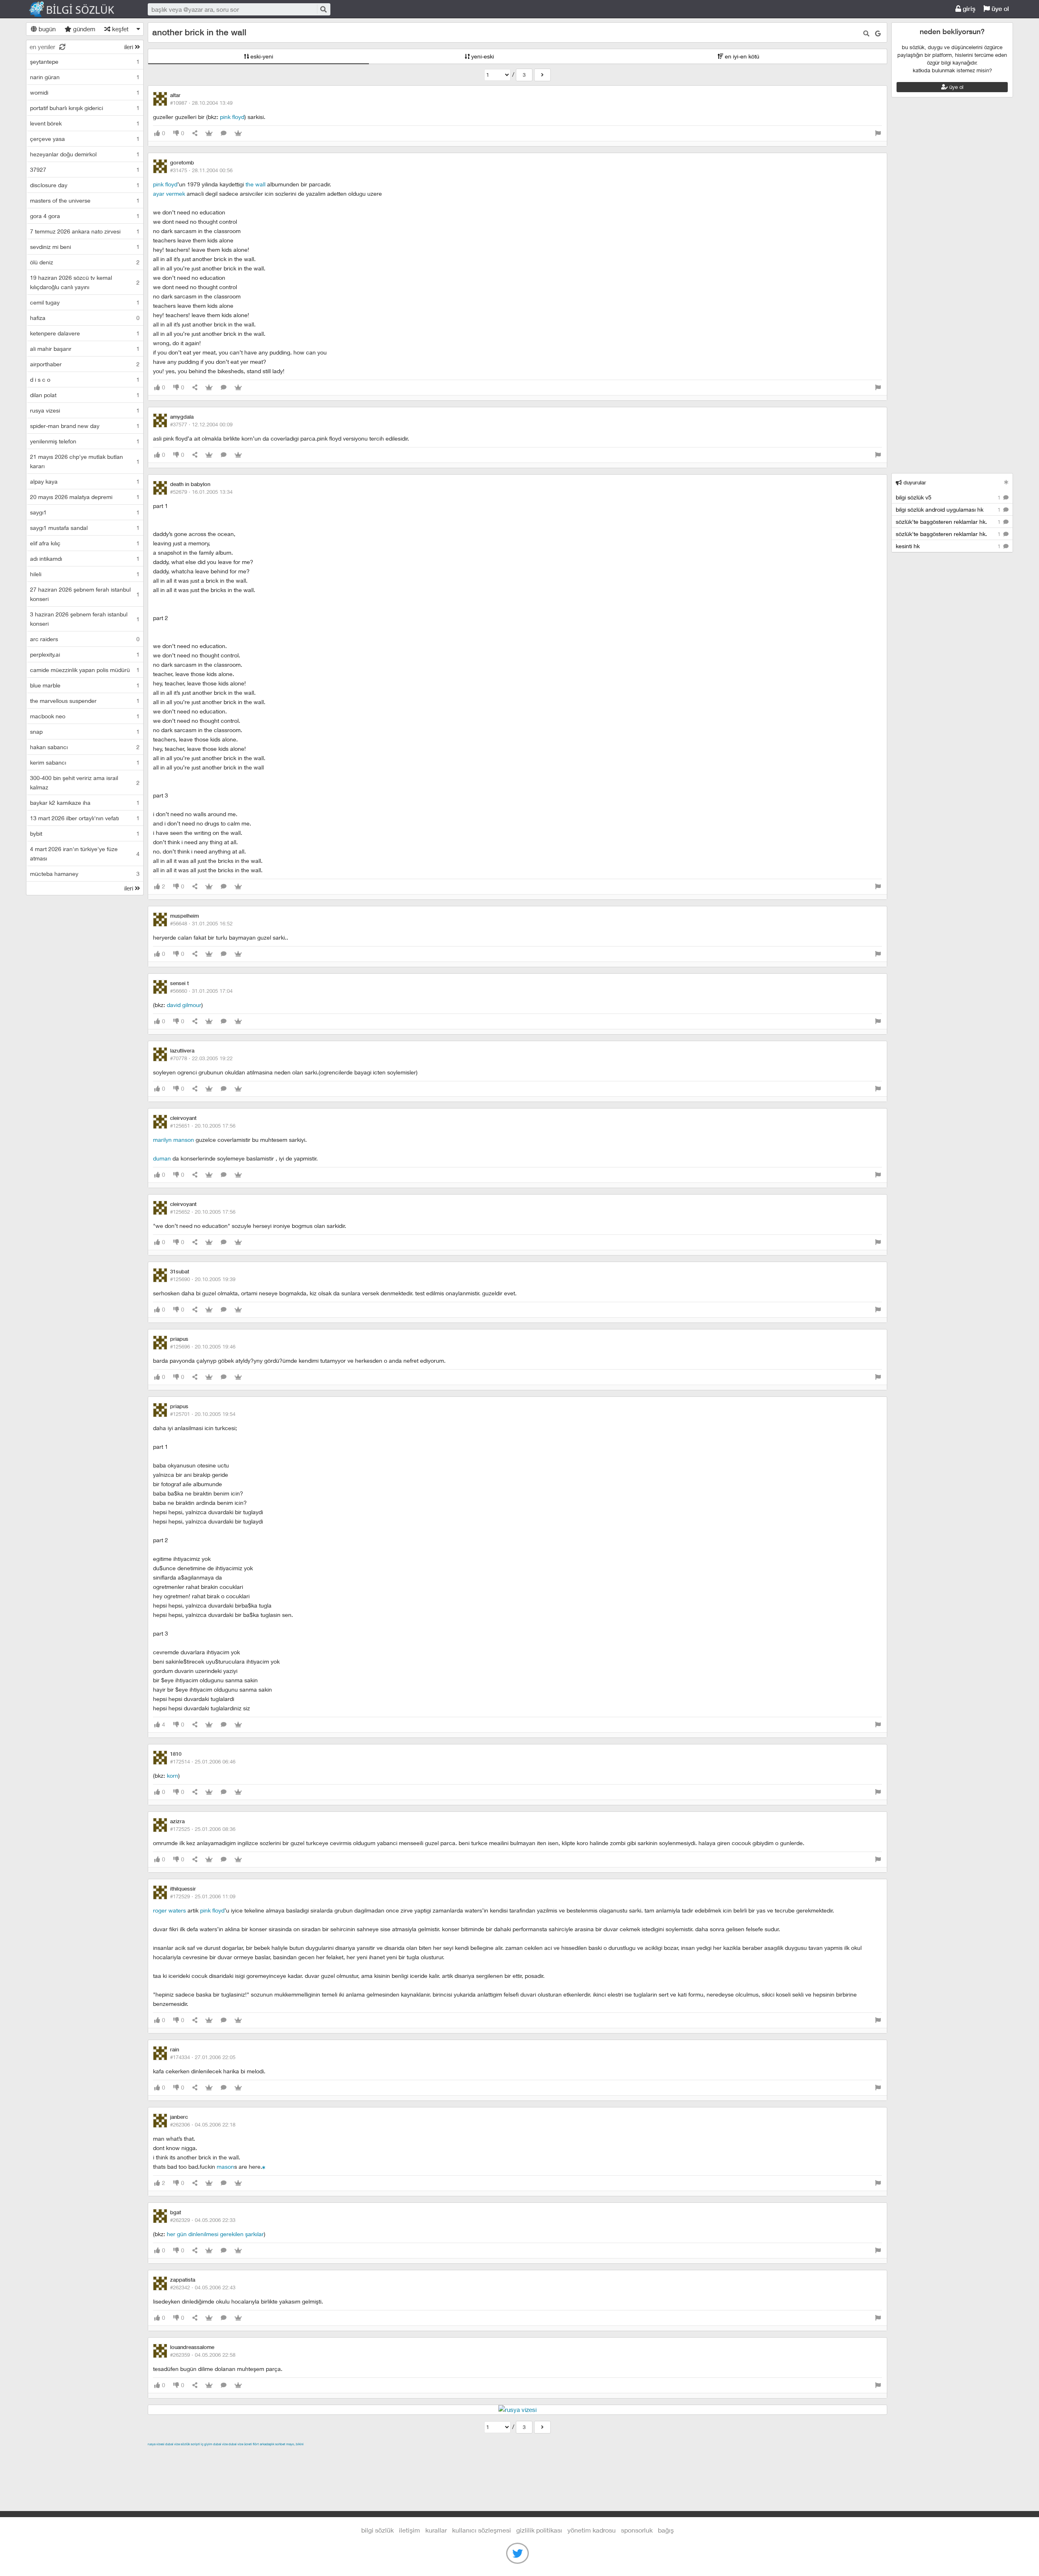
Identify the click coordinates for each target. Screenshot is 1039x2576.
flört (256, 2444)
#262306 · (203, 2124)
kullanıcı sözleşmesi (482, 2530)
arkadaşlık (267, 2444)
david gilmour (184, 1005)
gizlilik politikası (539, 2530)
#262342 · (203, 2287)
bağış (666, 2530)
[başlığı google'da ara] (878, 33)
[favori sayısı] (209, 133)
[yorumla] (224, 133)
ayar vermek (169, 193)
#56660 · (201, 991)
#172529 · (203, 1896)
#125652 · (203, 1212)
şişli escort (493, 2453)
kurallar (436, 2530)
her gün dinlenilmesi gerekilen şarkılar (215, 2234)
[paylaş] (195, 133)
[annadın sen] (264, 2166)
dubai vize (172, 2444)
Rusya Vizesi (156, 2444)
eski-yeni (261, 56)
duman (162, 1158)
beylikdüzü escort (578, 2453)
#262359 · (203, 2355)
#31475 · (201, 170)
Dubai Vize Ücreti (240, 2444)
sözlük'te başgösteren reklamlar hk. (949, 522)
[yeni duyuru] (1006, 482)
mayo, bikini (295, 2444)
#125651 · (203, 1126)
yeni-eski (482, 56)
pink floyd (232, 117)
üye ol (999, 9)
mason (225, 2166)
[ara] (323, 9)
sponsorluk (637, 2530)
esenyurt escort (531, 2453)
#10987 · (201, 103)
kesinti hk (949, 546)
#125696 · (203, 1346)
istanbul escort (457, 2453)
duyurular (914, 483)
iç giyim (207, 2444)
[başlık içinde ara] (866, 33)
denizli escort (276, 2453)
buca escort (240, 2453)
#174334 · (203, 2057)
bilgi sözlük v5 (949, 497)
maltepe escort (202, 2453)
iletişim (410, 2530)
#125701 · (203, 1414)
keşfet (120, 29)
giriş (968, 9)
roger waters (169, 1910)
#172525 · (203, 1829)
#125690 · (203, 1279)
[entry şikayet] (878, 133)
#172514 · (203, 1761)
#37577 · (201, 424)
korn (172, 1775)
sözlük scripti (190, 2444)
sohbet (280, 2444)
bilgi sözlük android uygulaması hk (949, 509)
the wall (255, 184)
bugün (46, 29)
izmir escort (164, 2453)
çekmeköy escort (350, 2453)
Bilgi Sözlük (79, 9)
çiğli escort (310, 2453)
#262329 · (203, 2220)
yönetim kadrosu (592, 2530)
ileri (129, 47)
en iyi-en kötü (741, 56)
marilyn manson (174, 1140)
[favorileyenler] (238, 133)
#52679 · (201, 492)
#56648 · (201, 923)
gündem (83, 29)
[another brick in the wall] (542, 75)
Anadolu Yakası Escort (405, 2453)
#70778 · (201, 1058)
